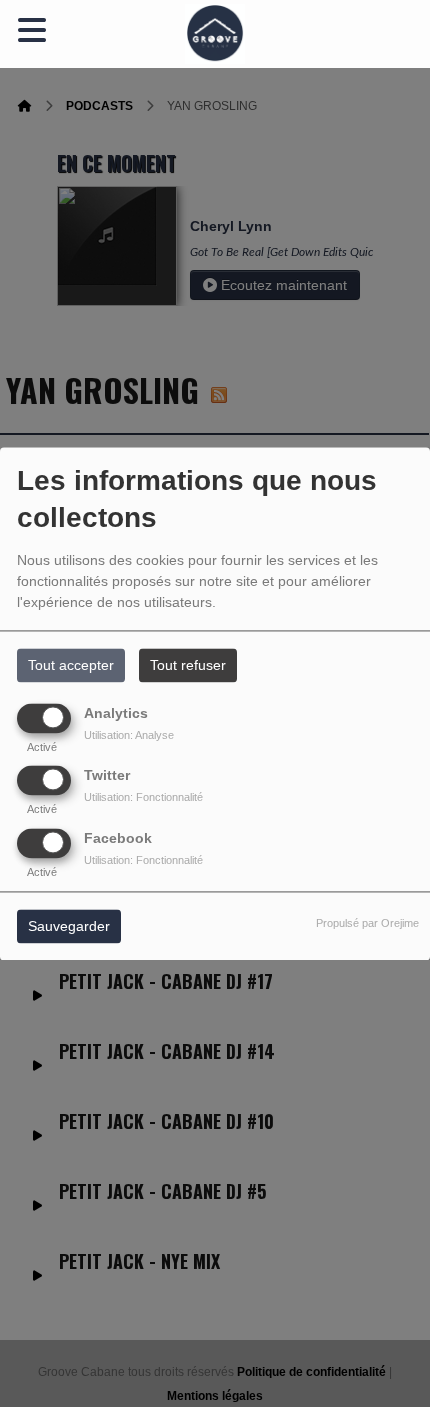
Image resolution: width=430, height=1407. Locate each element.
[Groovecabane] (215, 34)
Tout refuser (188, 665)
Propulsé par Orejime (367, 923)
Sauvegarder (69, 926)
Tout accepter (71, 665)
